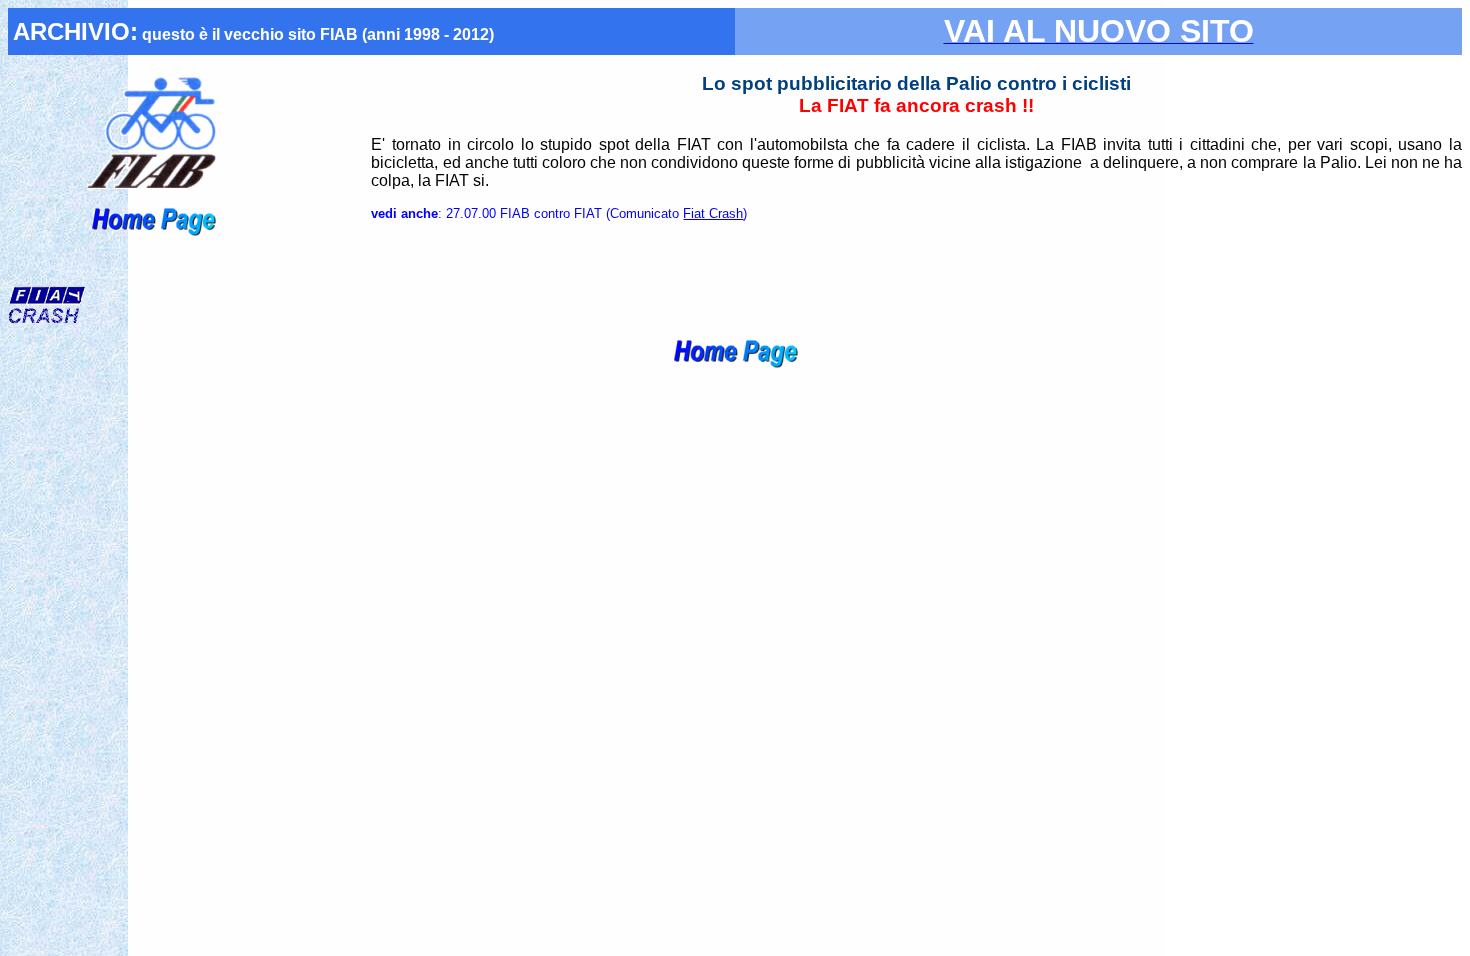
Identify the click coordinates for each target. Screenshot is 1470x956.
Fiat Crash (713, 213)
